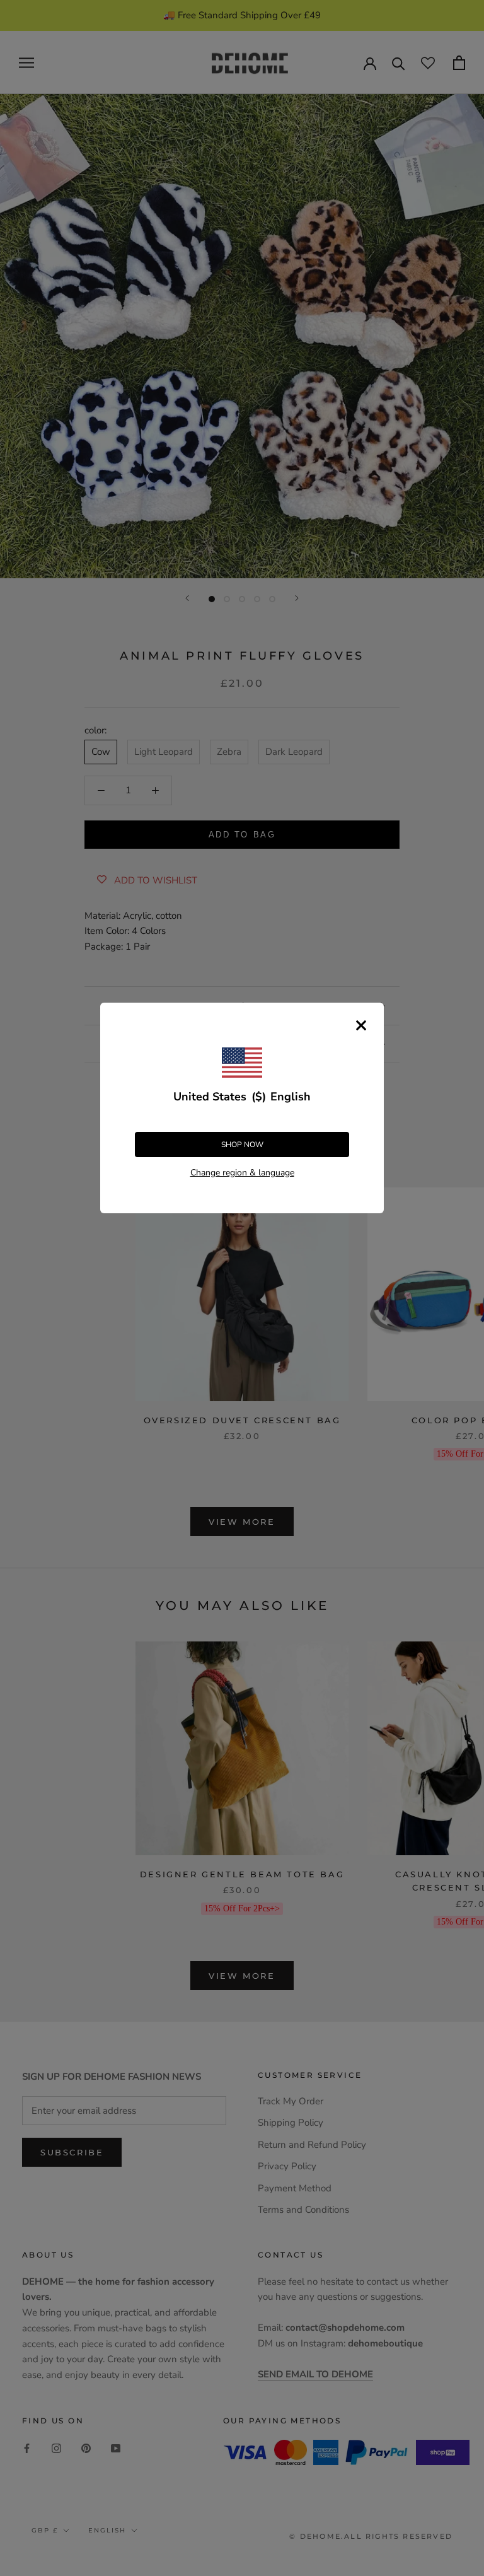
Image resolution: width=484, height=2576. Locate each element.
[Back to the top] (459, 1921)
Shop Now (242, 1145)
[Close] (361, 1025)
